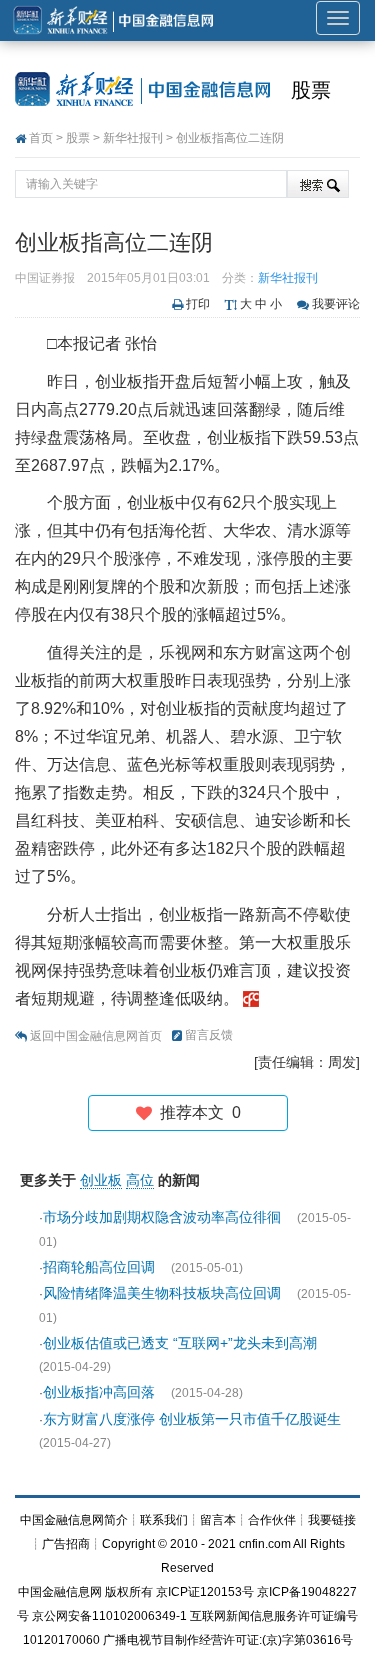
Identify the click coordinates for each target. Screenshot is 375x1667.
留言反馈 (209, 1035)
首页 (41, 138)
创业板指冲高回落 (101, 1392)
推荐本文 (196, 1112)
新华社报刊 (133, 138)
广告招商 (66, 1544)
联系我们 (164, 1520)
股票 (311, 90)
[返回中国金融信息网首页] (251, 998)
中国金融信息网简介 (74, 1520)
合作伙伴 (272, 1520)
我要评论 (336, 304)
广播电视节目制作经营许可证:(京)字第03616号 (228, 1640)
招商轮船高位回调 (101, 1267)
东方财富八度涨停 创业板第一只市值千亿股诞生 (192, 1419)
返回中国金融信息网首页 (96, 1036)
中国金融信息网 (60, 1592)
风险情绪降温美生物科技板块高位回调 (164, 1293)
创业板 (101, 1180)
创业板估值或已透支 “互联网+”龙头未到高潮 (180, 1343)
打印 (198, 304)
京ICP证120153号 (205, 1592)
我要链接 (332, 1520)
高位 (140, 1180)
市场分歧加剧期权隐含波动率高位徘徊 (164, 1217)
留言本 (218, 1520)
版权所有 (129, 1592)
